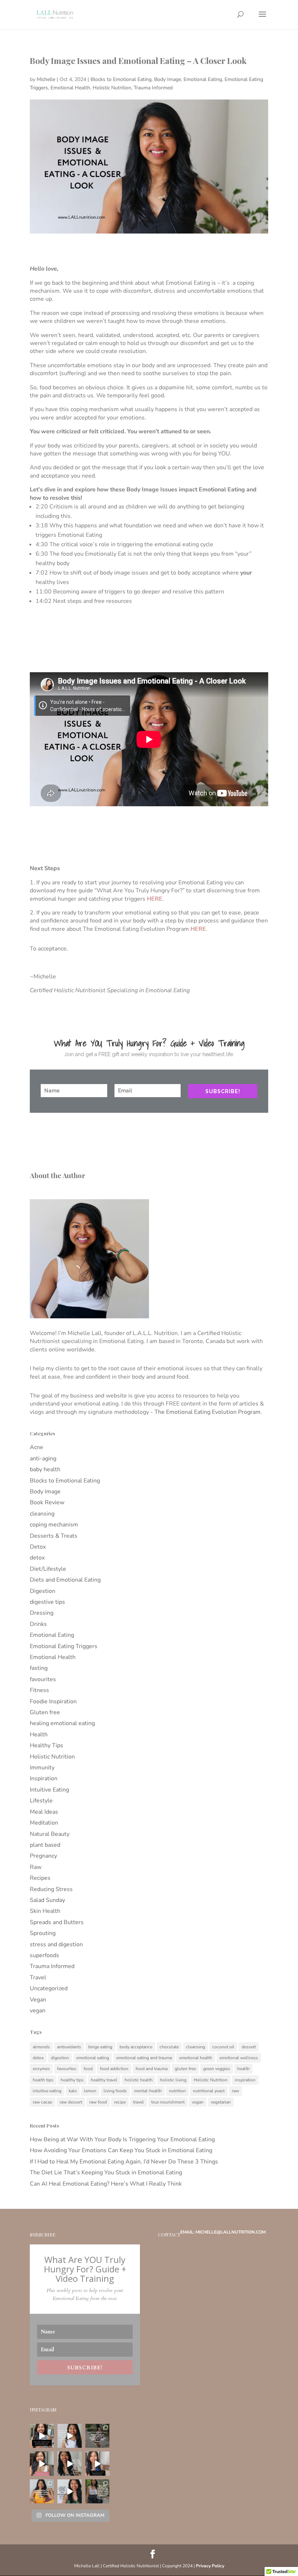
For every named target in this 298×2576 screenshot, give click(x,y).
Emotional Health (70, 88)
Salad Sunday (47, 1900)
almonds (41, 2047)
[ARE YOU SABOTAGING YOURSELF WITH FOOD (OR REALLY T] (97, 2491)
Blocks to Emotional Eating (121, 79)
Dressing (42, 1613)
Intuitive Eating (49, 1790)
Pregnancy (43, 1856)
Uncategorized (49, 1988)
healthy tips (72, 2080)
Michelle (46, 79)
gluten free (185, 2069)
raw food (98, 2102)
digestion (60, 2058)
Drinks (38, 1624)
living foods (115, 2091)
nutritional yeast (209, 2091)
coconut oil (223, 2047)
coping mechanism (54, 1525)
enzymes (41, 2069)
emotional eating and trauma (144, 2058)
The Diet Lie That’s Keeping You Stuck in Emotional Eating (106, 2173)
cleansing (42, 1514)
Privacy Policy (210, 2566)
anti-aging (43, 1459)
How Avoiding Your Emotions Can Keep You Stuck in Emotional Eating (121, 2150)
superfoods (45, 1955)
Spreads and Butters (57, 1922)
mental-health (148, 2091)
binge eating (100, 2047)
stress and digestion (56, 1944)
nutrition (177, 2091)
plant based (45, 1845)
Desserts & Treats (54, 1536)
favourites (43, 1679)
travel (138, 2102)
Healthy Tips (47, 1745)
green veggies (217, 2069)
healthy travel (104, 2080)
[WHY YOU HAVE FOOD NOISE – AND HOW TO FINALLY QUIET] (69, 2436)
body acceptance (136, 2047)
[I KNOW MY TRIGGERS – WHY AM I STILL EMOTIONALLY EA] (69, 2491)
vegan (38, 2011)
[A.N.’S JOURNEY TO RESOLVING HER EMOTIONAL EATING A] (97, 2436)
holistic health (139, 2080)
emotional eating (93, 2058)
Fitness (39, 1690)
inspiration (245, 2080)
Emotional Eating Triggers (64, 1646)
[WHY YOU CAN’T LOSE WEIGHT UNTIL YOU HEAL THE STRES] (69, 2463)
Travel (38, 1977)
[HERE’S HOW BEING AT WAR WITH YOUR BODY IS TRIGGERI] (97, 2463)
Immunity (42, 1768)
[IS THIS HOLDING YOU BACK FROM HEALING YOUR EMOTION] (42, 2491)
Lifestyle (41, 1801)
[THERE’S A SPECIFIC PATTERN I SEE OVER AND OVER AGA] (42, 2463)
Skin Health (45, 1911)
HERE (155, 899)
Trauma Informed (153, 88)
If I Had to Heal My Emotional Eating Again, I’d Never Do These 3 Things (124, 2162)
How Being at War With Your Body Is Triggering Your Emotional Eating (122, 2139)
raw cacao (43, 2102)
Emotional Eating (203, 79)
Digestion (43, 1591)
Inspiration (44, 1778)
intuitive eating (47, 2091)
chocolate (169, 2047)
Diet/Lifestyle (48, 1569)
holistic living (173, 2080)
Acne (37, 1447)
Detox (38, 1547)
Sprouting (43, 1933)
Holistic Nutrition (112, 88)
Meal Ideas (44, 1812)
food (88, 2069)
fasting (39, 1668)
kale (73, 2091)
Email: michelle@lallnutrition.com (223, 2232)
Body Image (168, 79)
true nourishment (168, 2102)
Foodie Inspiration (53, 1701)
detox (37, 1558)
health (243, 2069)
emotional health (196, 2058)
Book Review (47, 1502)
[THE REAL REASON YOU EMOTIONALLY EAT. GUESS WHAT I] (42, 2436)
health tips (43, 2080)
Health (39, 1735)
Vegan (38, 2000)
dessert (249, 2047)
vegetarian (221, 2102)
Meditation (44, 1823)
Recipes (40, 1878)
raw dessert (71, 2102)
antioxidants (69, 2047)
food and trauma (152, 2069)
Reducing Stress (51, 1889)
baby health (45, 1469)
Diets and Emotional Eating (65, 1580)
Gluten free (45, 1712)
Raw (36, 1867)
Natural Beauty (50, 1834)
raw (235, 2091)
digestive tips (47, 1602)
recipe (120, 2102)
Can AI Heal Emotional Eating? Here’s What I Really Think (106, 2184)
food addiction (114, 2069)
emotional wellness (239, 2058)
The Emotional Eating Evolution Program (208, 1412)
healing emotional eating (62, 1723)
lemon (90, 2091)
